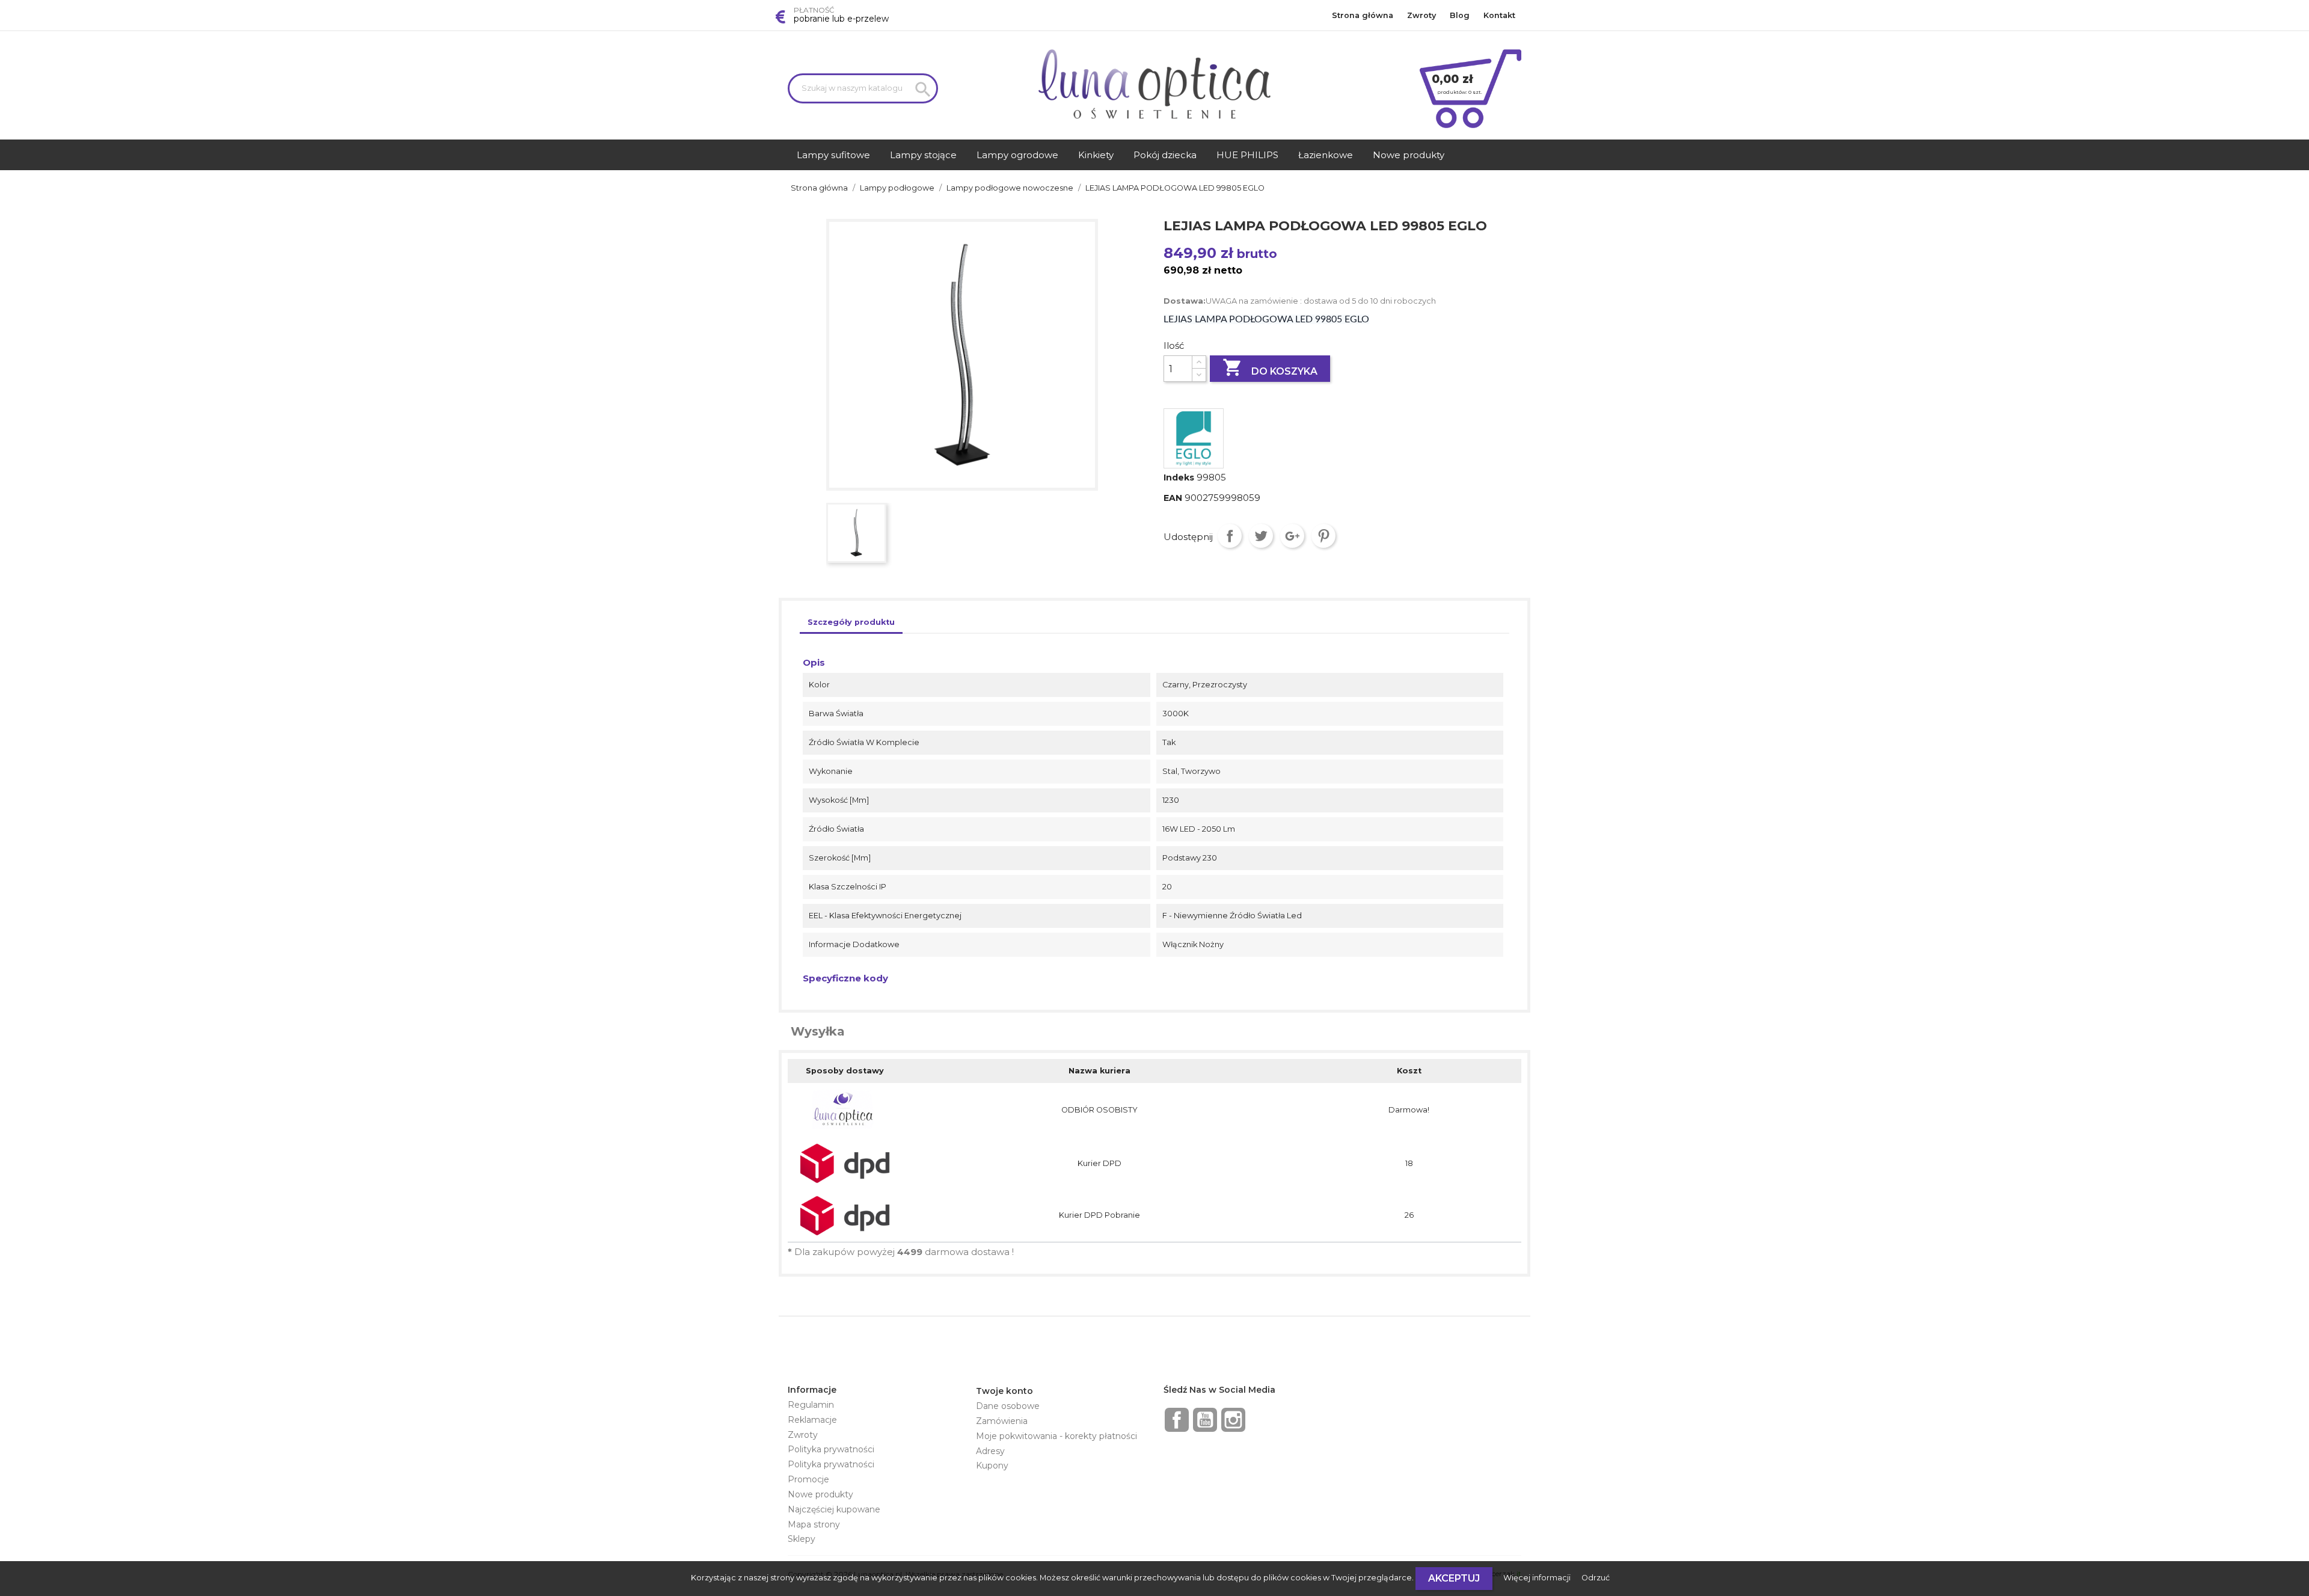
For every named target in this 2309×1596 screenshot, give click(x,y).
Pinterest (1323, 536)
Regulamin (811, 1405)
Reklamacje (812, 1420)
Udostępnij (1230, 536)
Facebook (1177, 1420)
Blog (1460, 15)
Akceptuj (1454, 1578)
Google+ (1292, 536)
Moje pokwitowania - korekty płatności (1056, 1436)
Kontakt (1499, 15)
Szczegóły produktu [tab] (851, 622)
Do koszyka (1270, 367)
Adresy (990, 1451)
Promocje (808, 1479)
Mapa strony (814, 1524)
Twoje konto (1004, 1391)
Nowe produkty (820, 1494)
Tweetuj (1261, 536)
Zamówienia (1002, 1421)
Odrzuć (1596, 1578)
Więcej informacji (1538, 1578)
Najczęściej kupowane (834, 1509)
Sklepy (802, 1539)
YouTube (1205, 1420)
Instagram (1233, 1420)
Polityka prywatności (831, 1449)
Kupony (992, 1466)
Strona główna (1363, 15)
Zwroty (1421, 15)
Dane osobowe (1008, 1406)
